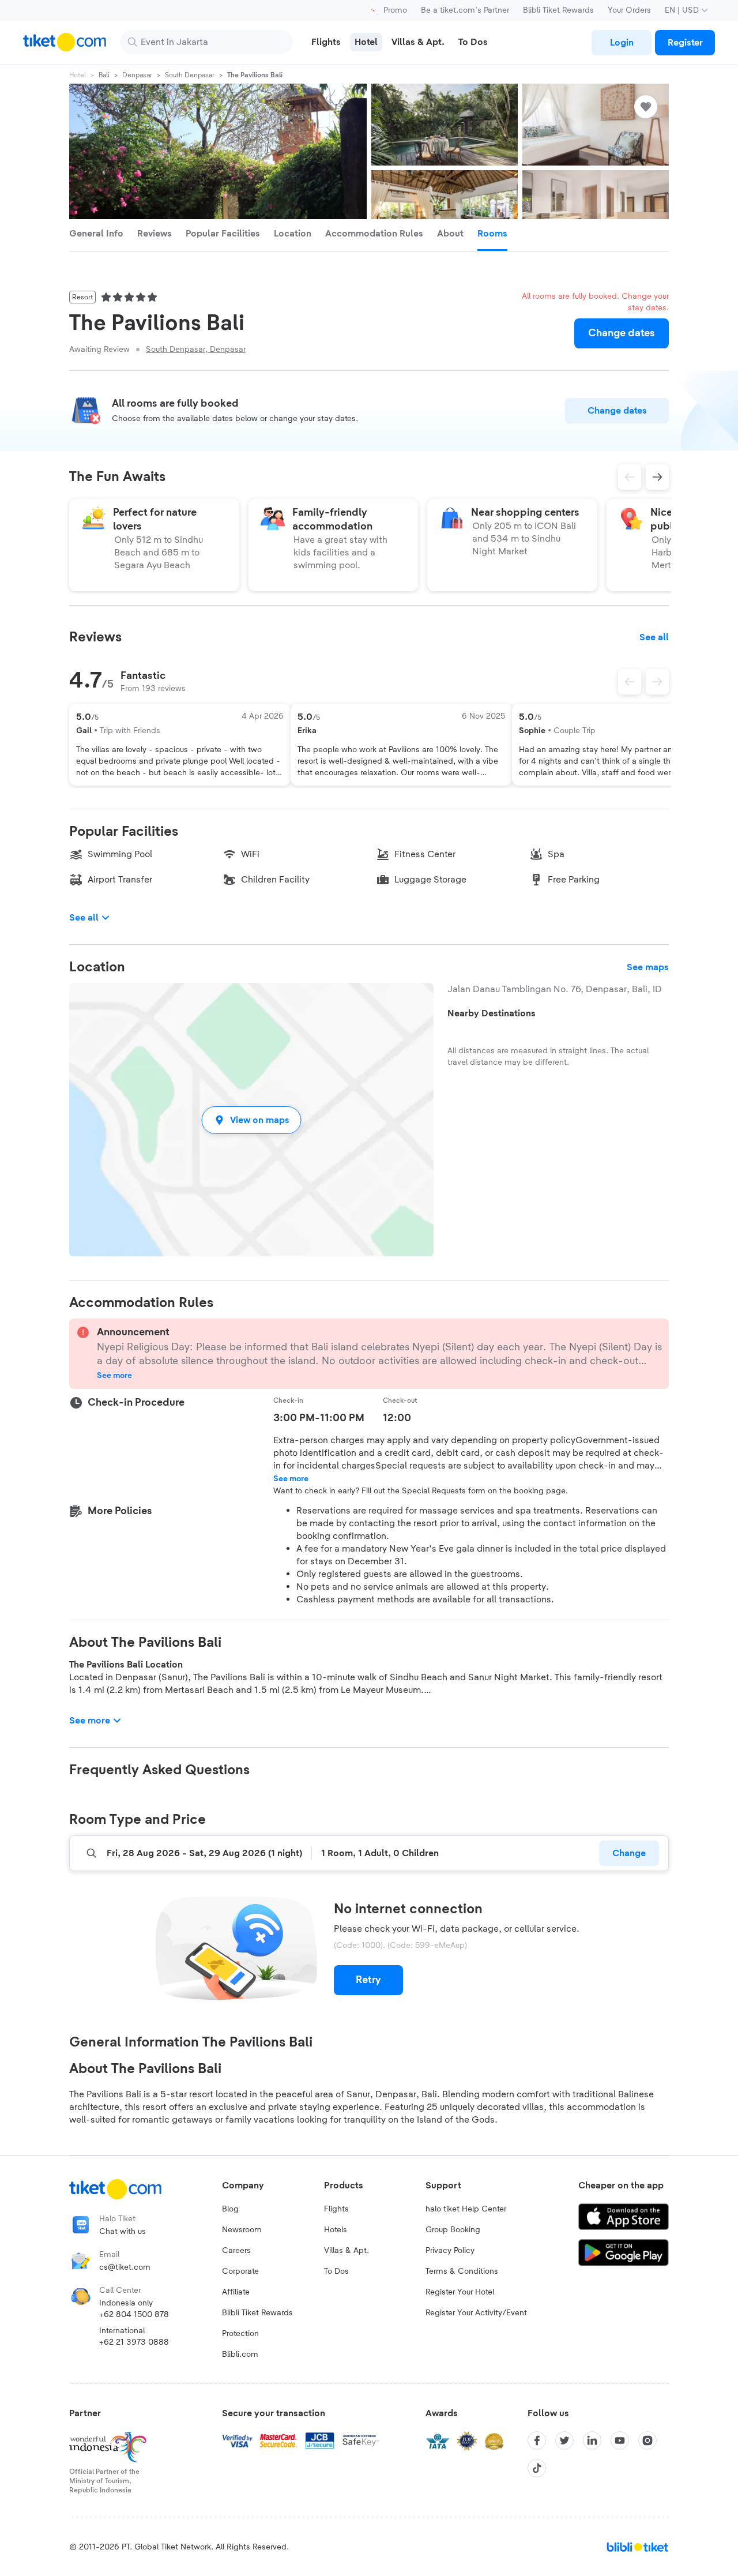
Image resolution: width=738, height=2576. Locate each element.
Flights (336, 2209)
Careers (236, 2251)
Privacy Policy (450, 2251)
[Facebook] (537, 2440)
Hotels (336, 2230)
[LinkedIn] (592, 2440)
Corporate (240, 2271)
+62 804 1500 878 (134, 2315)
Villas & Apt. (347, 2251)
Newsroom (242, 2230)
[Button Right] (657, 682)
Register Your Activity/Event (476, 2313)
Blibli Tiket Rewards (558, 10)
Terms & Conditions (462, 2271)
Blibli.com (240, 2355)
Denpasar (137, 75)
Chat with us (123, 2232)
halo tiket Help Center (466, 2209)
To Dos (336, 2271)
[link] (622, 43)
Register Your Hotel (460, 2292)
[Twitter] (564, 2440)
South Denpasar (190, 75)
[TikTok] (537, 2468)
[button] (251, 1120)
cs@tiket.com (125, 2267)
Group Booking (453, 2230)
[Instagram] (647, 2440)
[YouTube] (620, 2440)
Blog (230, 2209)
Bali (104, 75)
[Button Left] (630, 682)
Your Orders (629, 10)
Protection (240, 2334)
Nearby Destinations (492, 1013)
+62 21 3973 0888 (134, 2342)
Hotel (78, 75)
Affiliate (236, 2292)
